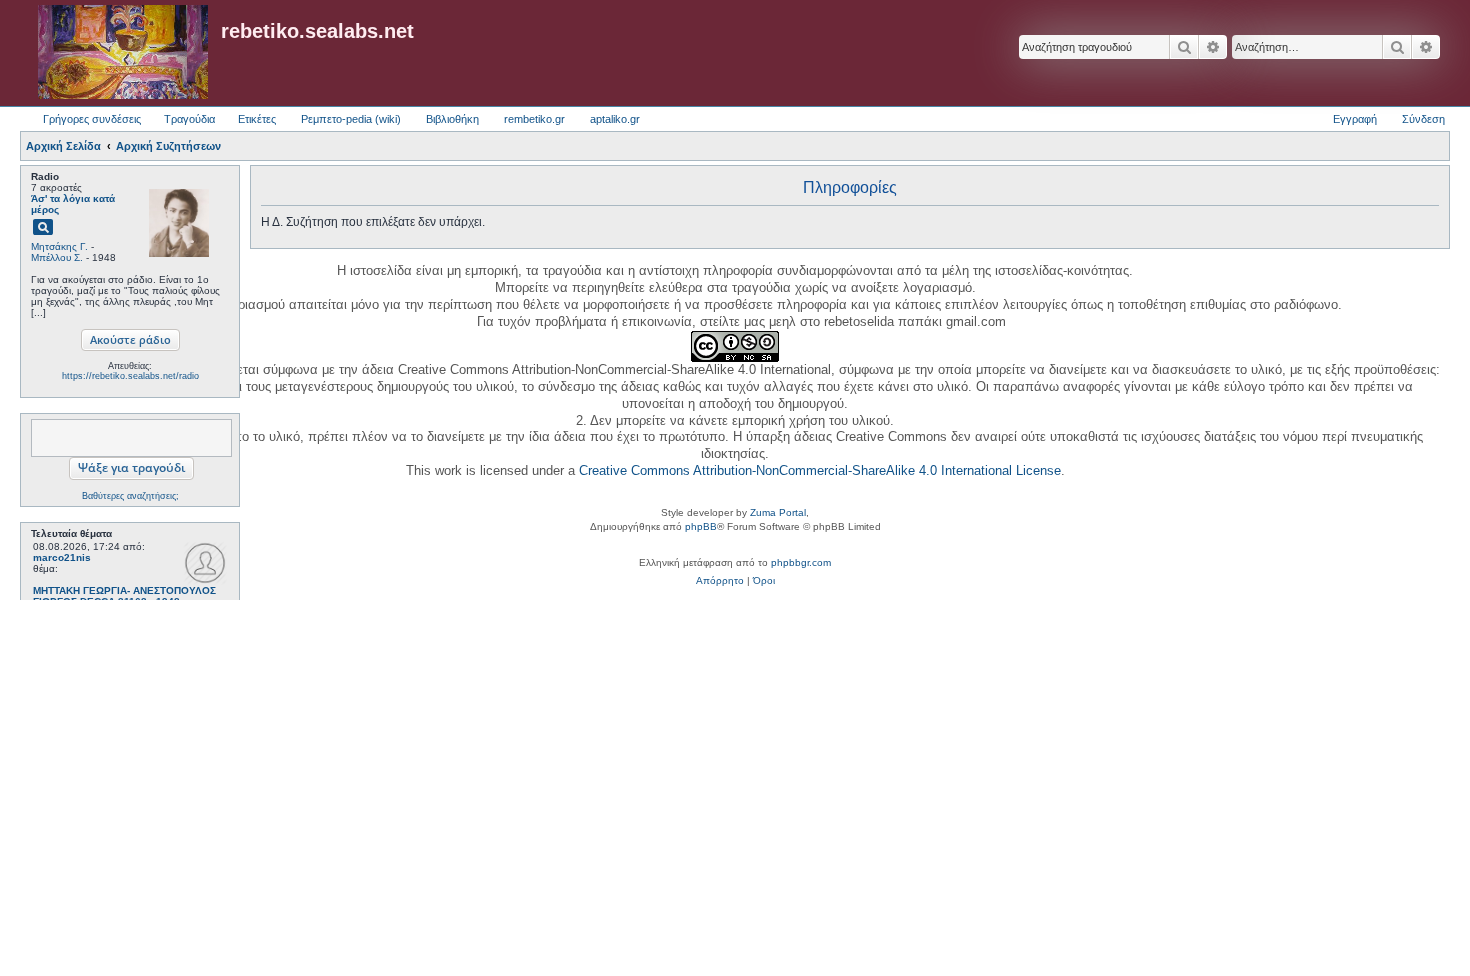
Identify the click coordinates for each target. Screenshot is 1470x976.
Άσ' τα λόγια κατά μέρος (73, 204)
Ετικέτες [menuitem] (257, 119)
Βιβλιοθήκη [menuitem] (452, 119)
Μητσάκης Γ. (59, 246)
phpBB (701, 526)
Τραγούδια (189, 119)
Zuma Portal (778, 512)
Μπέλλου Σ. (57, 257)
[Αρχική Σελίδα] (123, 53)
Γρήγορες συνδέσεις (92, 119)
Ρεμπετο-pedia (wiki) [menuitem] (351, 119)
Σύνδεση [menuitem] (1423, 119)
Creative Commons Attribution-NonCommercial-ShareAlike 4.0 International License (820, 470)
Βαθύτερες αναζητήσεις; (130, 496)
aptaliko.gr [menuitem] (615, 119)
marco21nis (62, 557)
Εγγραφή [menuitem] (1355, 119)
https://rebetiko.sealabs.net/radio (130, 376)
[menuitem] (720, 581)
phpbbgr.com (801, 562)
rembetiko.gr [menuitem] (534, 119)
